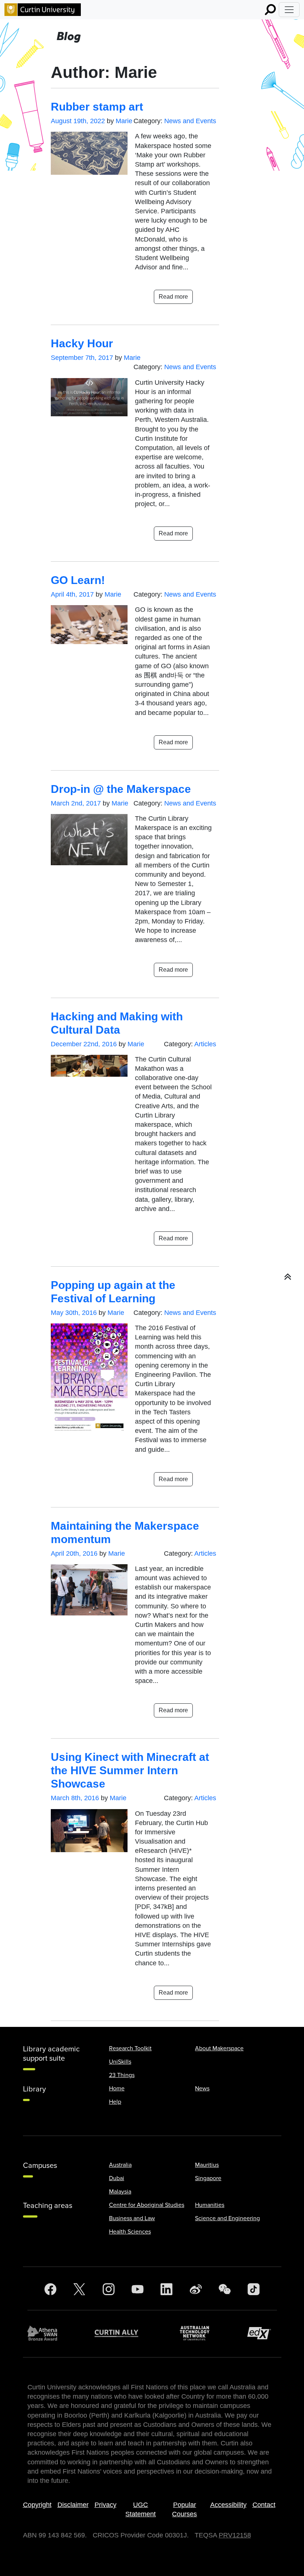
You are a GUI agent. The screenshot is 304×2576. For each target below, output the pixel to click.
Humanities (210, 2205)
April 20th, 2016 (74, 1553)
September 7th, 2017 (82, 358)
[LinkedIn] (166, 2289)
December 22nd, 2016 (84, 1044)
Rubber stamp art (97, 107)
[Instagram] (109, 2289)
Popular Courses (184, 2509)
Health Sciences (130, 2232)
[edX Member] (262, 2333)
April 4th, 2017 (72, 594)
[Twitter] (79, 2289)
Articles (205, 1044)
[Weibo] (196, 2289)
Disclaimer (73, 2505)
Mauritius (207, 2165)
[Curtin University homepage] (43, 10)
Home (117, 2088)
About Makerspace (219, 2048)
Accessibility (228, 2505)
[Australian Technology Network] (198, 2333)
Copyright (37, 2505)
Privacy (105, 2505)
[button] (288, 1277)
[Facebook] (50, 2289)
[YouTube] (138, 2289)
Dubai (117, 2178)
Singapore (208, 2178)
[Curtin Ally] (122, 2333)
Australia (120, 2165)
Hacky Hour (82, 343)
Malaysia (120, 2192)
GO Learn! (78, 580)
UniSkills (120, 2062)
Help (115, 2102)
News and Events (190, 121)
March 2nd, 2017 (76, 803)
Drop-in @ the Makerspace (121, 789)
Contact (264, 2505)
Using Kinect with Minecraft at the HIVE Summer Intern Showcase (130, 1770)
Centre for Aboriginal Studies (147, 2205)
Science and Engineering (227, 2218)
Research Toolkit (130, 2048)
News (202, 2088)
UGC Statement (141, 2509)
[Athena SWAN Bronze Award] (46, 2333)
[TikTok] (254, 2289)
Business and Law (132, 2218)
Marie (124, 121)
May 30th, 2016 (74, 1313)
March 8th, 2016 (75, 1798)
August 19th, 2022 (78, 121)
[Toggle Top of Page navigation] (289, 10)
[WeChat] (225, 2289)
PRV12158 (235, 2535)
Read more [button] (173, 297)
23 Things (122, 2075)
